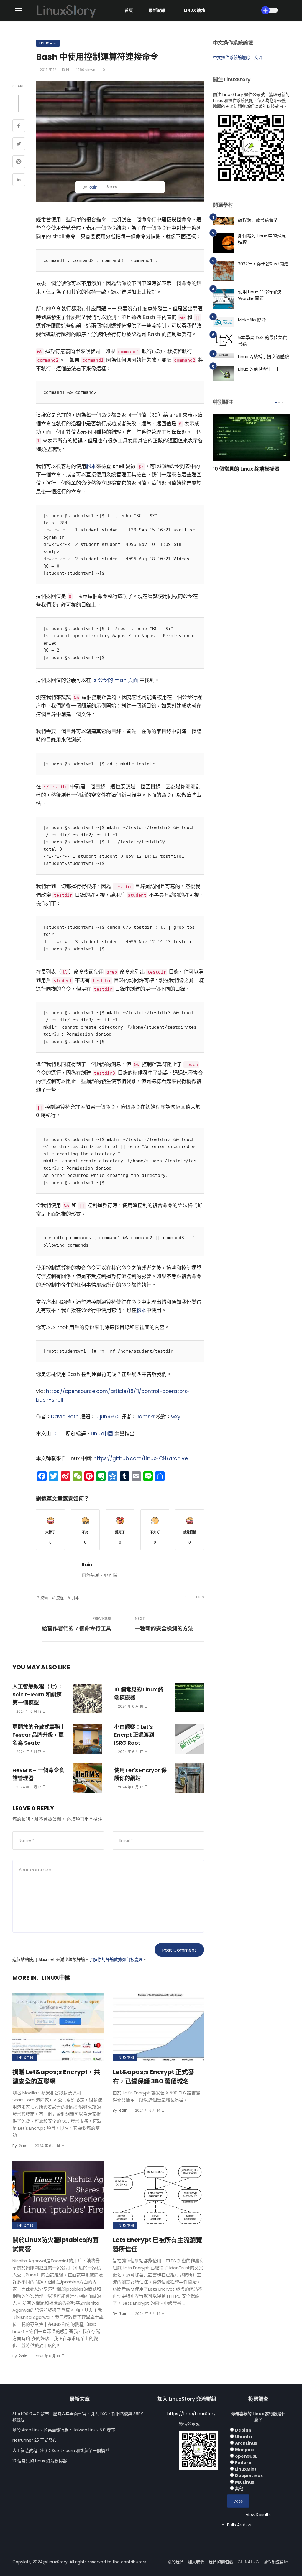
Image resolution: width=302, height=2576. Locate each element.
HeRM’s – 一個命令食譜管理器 (38, 1774)
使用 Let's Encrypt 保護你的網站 (140, 1774)
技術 (44, 1598)
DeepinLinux (249, 2476)
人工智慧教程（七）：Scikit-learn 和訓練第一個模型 (38, 1695)
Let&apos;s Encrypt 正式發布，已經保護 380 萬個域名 (153, 2077)
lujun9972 (107, 1417)
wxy (176, 1417)
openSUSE (246, 2456)
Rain (93, 187)
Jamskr (145, 1417)
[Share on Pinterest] (19, 162)
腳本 (91, 466)
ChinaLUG (248, 2562)
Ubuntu (243, 2437)
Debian (243, 2430)
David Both (65, 1417)
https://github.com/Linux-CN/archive (141, 1458)
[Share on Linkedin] (19, 180)
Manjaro (244, 2450)
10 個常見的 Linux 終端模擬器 (139, 1693)
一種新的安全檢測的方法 (164, 1629)
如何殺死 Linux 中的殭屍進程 (262, 239)
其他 (239, 2489)
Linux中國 (48, 43)
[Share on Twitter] (19, 144)
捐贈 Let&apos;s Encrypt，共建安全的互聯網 (56, 2077)
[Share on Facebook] (19, 126)
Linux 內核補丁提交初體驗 (264, 357)
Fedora (243, 2463)
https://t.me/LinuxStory (191, 2414)
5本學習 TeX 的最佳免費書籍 (262, 341)
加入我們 (196, 2562)
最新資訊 (157, 10)
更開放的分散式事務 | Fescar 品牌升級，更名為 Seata (38, 1735)
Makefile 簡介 (252, 320)
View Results (258, 2515)
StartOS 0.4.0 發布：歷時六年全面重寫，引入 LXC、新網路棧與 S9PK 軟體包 (78, 2417)
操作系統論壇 (275, 2562)
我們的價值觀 (221, 2562)
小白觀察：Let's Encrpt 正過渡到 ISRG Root (134, 1735)
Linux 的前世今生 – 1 (258, 369)
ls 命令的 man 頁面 (115, 680)
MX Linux (245, 2482)
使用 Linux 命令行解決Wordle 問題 (260, 295)
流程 (60, 1598)
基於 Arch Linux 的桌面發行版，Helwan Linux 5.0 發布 (64, 2430)
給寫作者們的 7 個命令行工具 (77, 1629)
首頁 (129, 10)
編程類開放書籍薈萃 (258, 220)
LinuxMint (246, 2469)
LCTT (58, 1434)
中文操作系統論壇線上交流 (238, 57)
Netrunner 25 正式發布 (35, 2440)
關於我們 (175, 2562)
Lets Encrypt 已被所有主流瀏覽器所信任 (157, 2244)
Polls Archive (240, 2525)
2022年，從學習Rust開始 (263, 264)
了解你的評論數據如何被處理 (116, 1959)
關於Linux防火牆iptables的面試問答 (55, 2244)
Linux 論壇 (195, 10)
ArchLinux (246, 2443)
